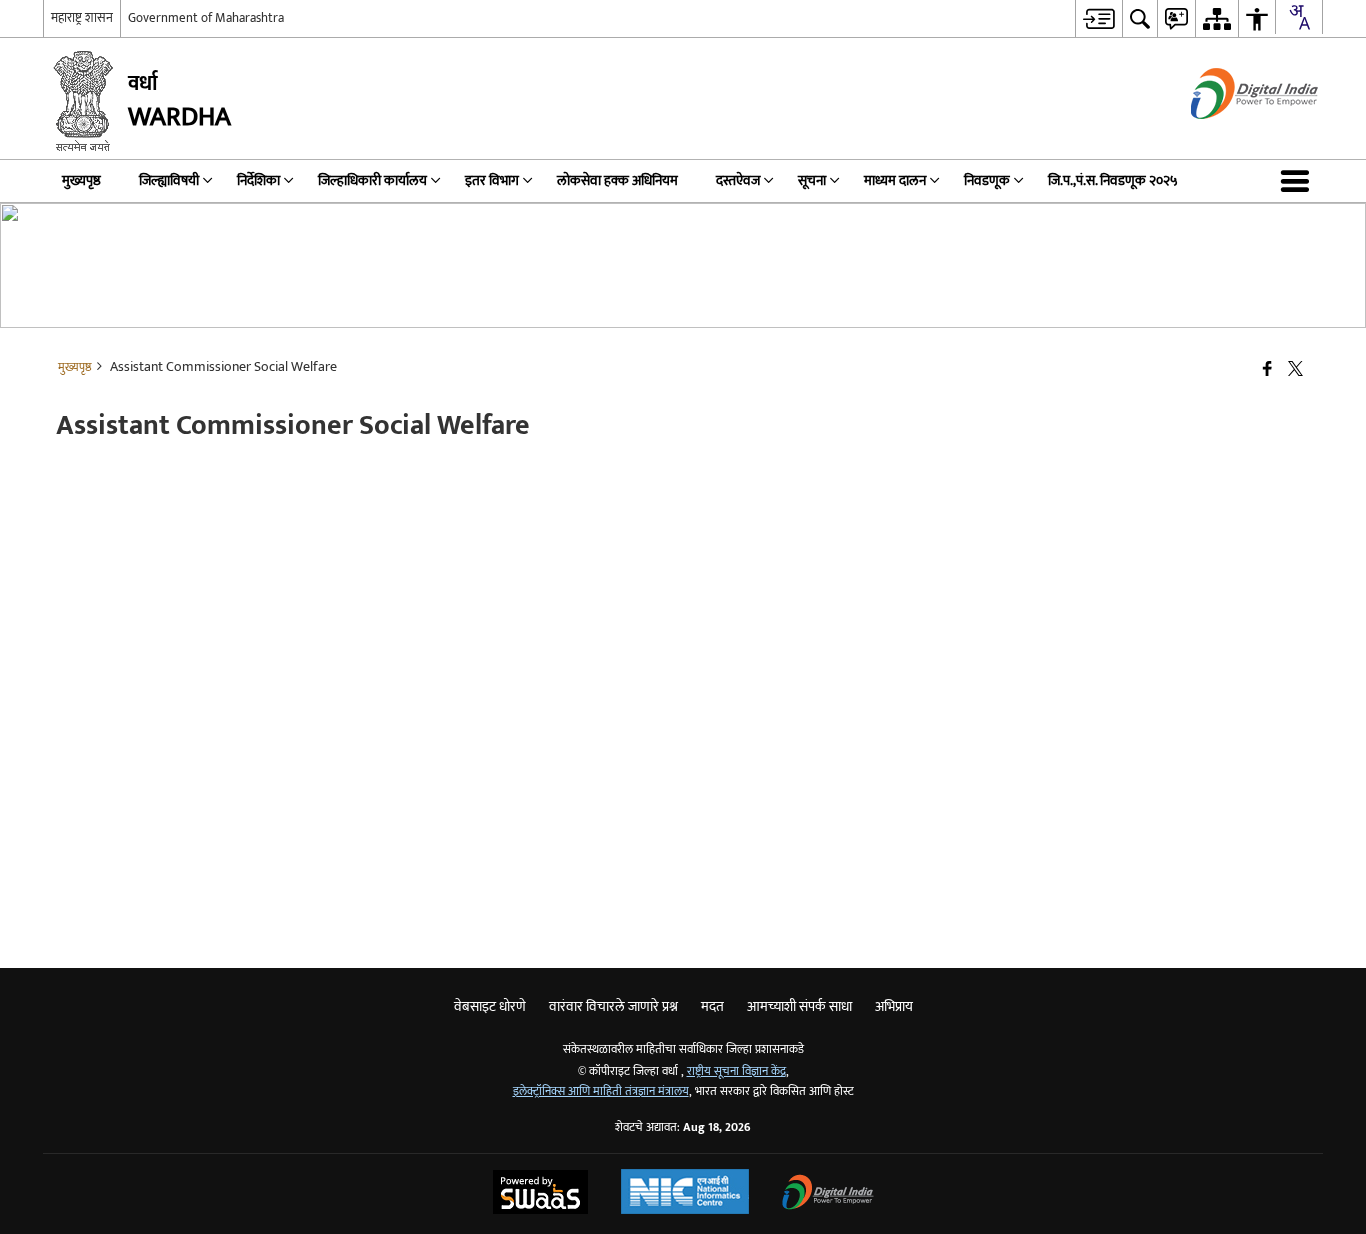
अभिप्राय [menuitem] (894, 1006)
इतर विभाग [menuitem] (492, 180)
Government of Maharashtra (206, 18)
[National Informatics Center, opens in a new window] (685, 1194)
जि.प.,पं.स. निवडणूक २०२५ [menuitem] (1113, 180)
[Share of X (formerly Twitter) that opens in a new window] (1295, 370)
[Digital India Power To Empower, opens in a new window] (828, 1194)
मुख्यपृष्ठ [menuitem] (81, 180)
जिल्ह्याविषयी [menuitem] (169, 180)
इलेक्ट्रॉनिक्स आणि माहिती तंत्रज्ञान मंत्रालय (601, 1091)
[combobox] (1299, 17)
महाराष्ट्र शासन (82, 18)
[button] (1299, 181)
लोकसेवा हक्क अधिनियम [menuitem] (617, 180)
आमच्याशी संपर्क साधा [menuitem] (799, 1006)
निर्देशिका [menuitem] (258, 180)
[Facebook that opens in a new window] (1267, 370)
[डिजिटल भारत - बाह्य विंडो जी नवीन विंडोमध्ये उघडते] (1229, 136)
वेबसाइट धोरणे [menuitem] (490, 1006)
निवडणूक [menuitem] (987, 180)
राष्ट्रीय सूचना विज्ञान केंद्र (736, 1071)
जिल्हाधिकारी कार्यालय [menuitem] (372, 180)
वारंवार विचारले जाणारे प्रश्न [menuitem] (613, 1006)
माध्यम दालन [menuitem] (895, 180)
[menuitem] (1098, 18)
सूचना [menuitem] (812, 180)
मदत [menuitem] (712, 1006)
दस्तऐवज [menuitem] (738, 180)
